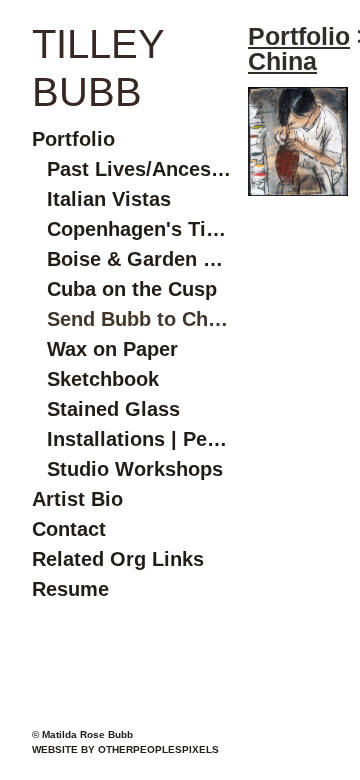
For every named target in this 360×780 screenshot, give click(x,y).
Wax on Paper (112, 349)
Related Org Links (118, 559)
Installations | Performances (139, 439)
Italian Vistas (109, 199)
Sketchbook (103, 379)
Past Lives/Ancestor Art (139, 169)
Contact (69, 529)
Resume (70, 589)
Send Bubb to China (139, 319)
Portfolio (73, 139)
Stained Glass (113, 409)
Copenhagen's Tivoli (139, 229)
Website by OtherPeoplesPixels (125, 749)
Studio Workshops (135, 469)
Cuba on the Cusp (132, 289)
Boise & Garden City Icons (139, 259)
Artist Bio (77, 499)
